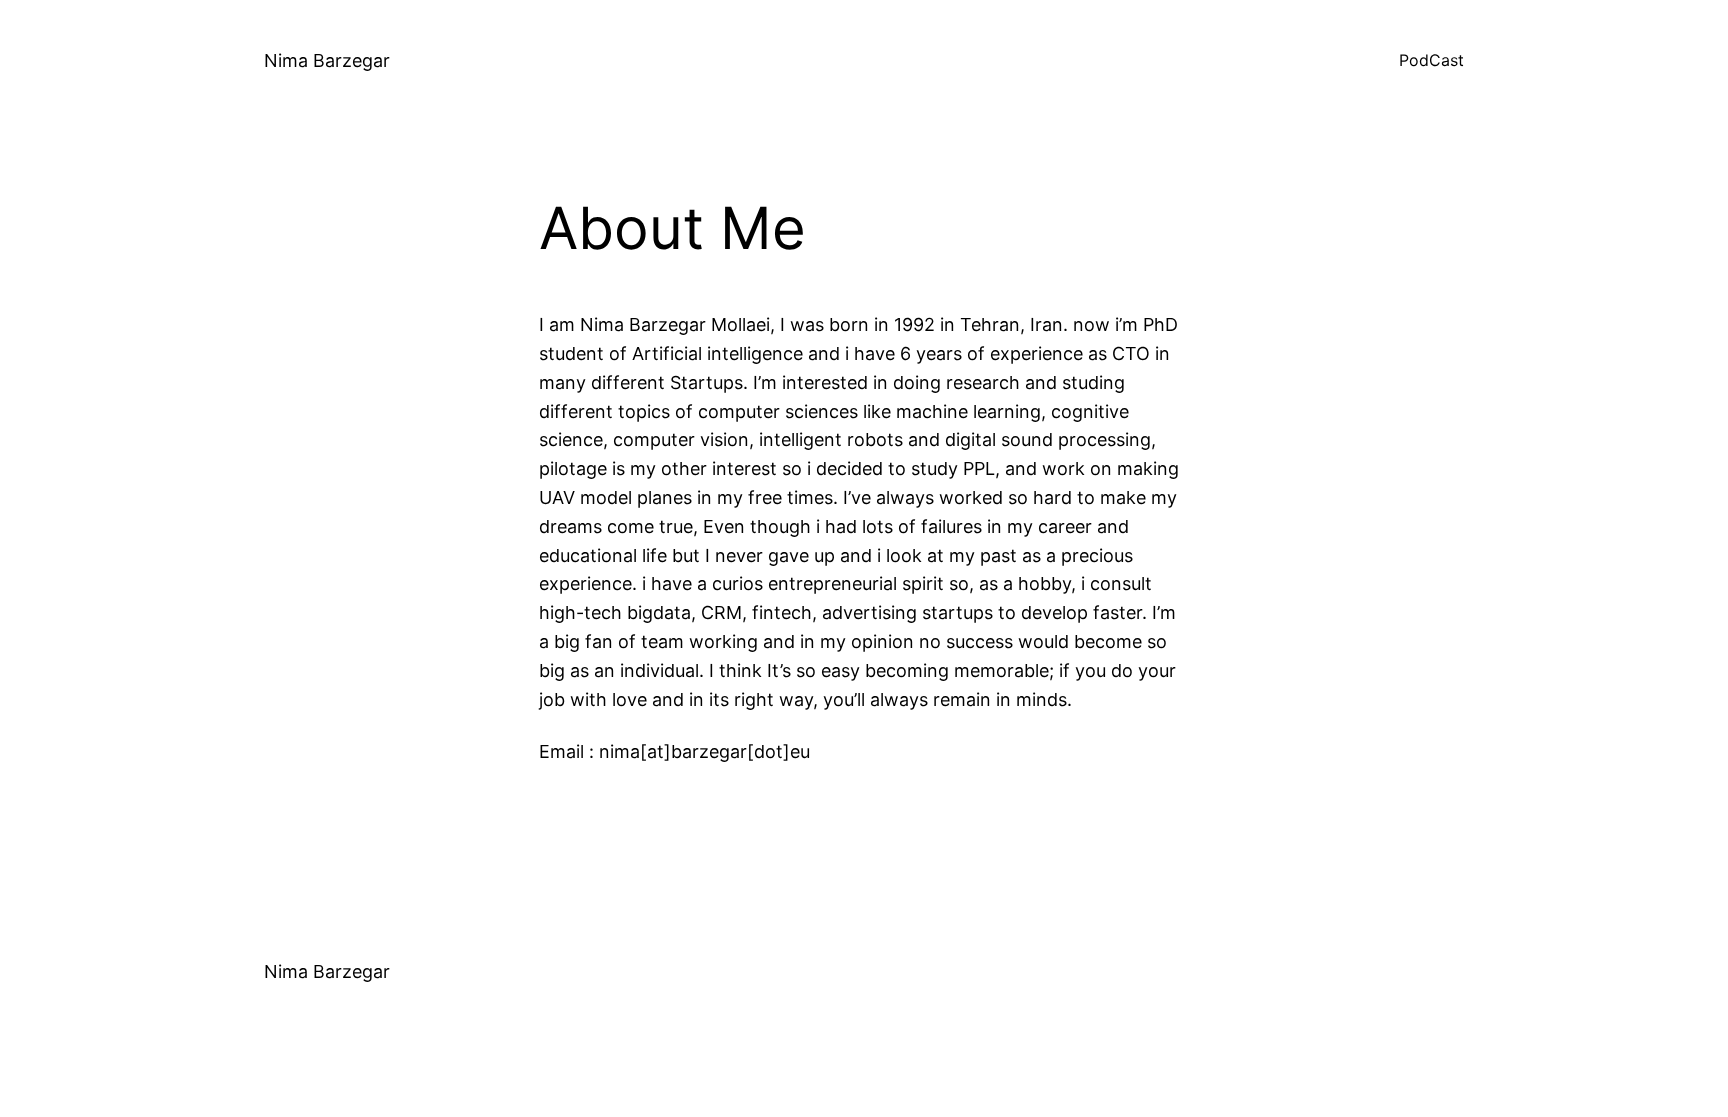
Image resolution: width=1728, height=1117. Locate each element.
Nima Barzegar (327, 60)
